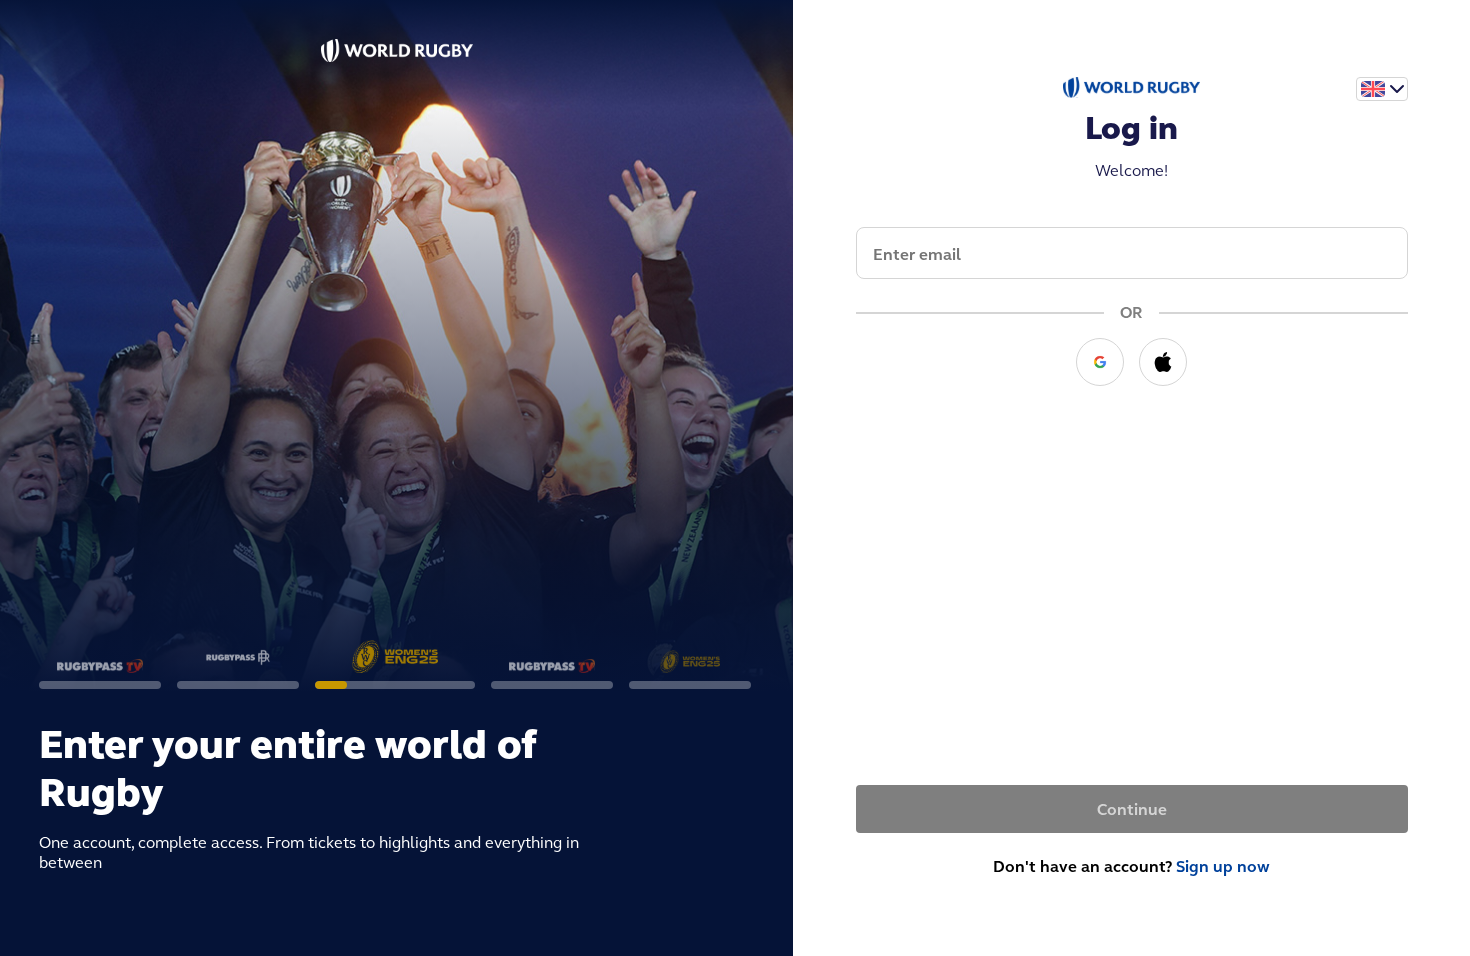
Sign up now (1223, 866)
